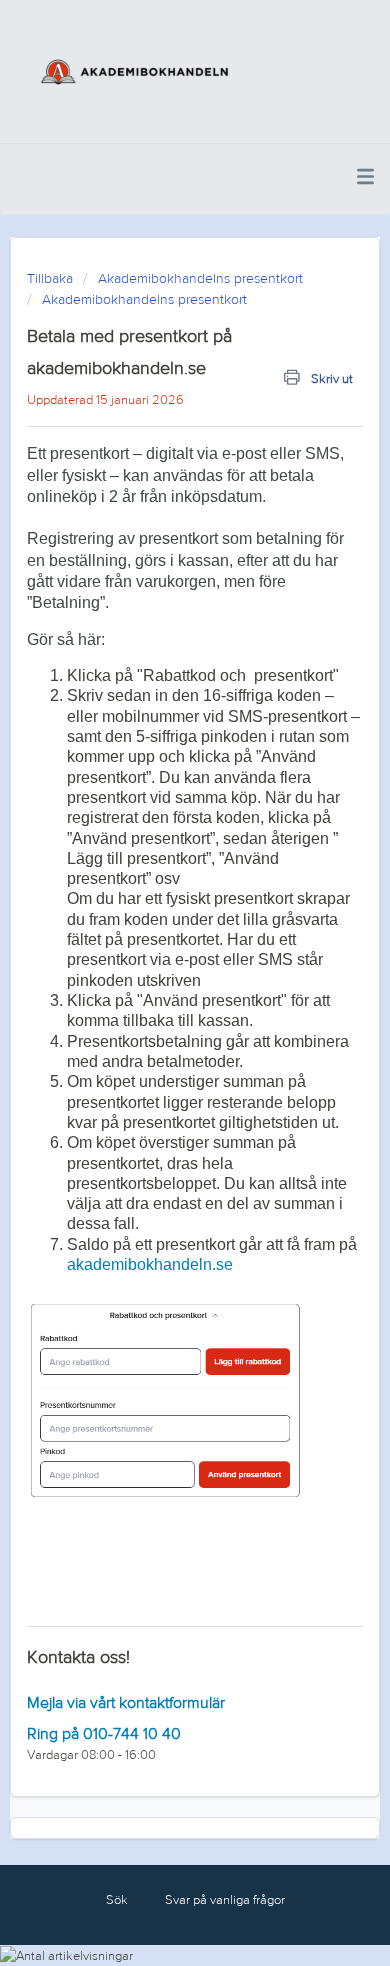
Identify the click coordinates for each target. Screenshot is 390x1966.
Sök (117, 1900)
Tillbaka (50, 279)
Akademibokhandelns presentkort (200, 279)
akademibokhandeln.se (150, 1264)
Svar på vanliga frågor (225, 1900)
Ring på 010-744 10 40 (104, 1734)
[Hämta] (158, 987)
